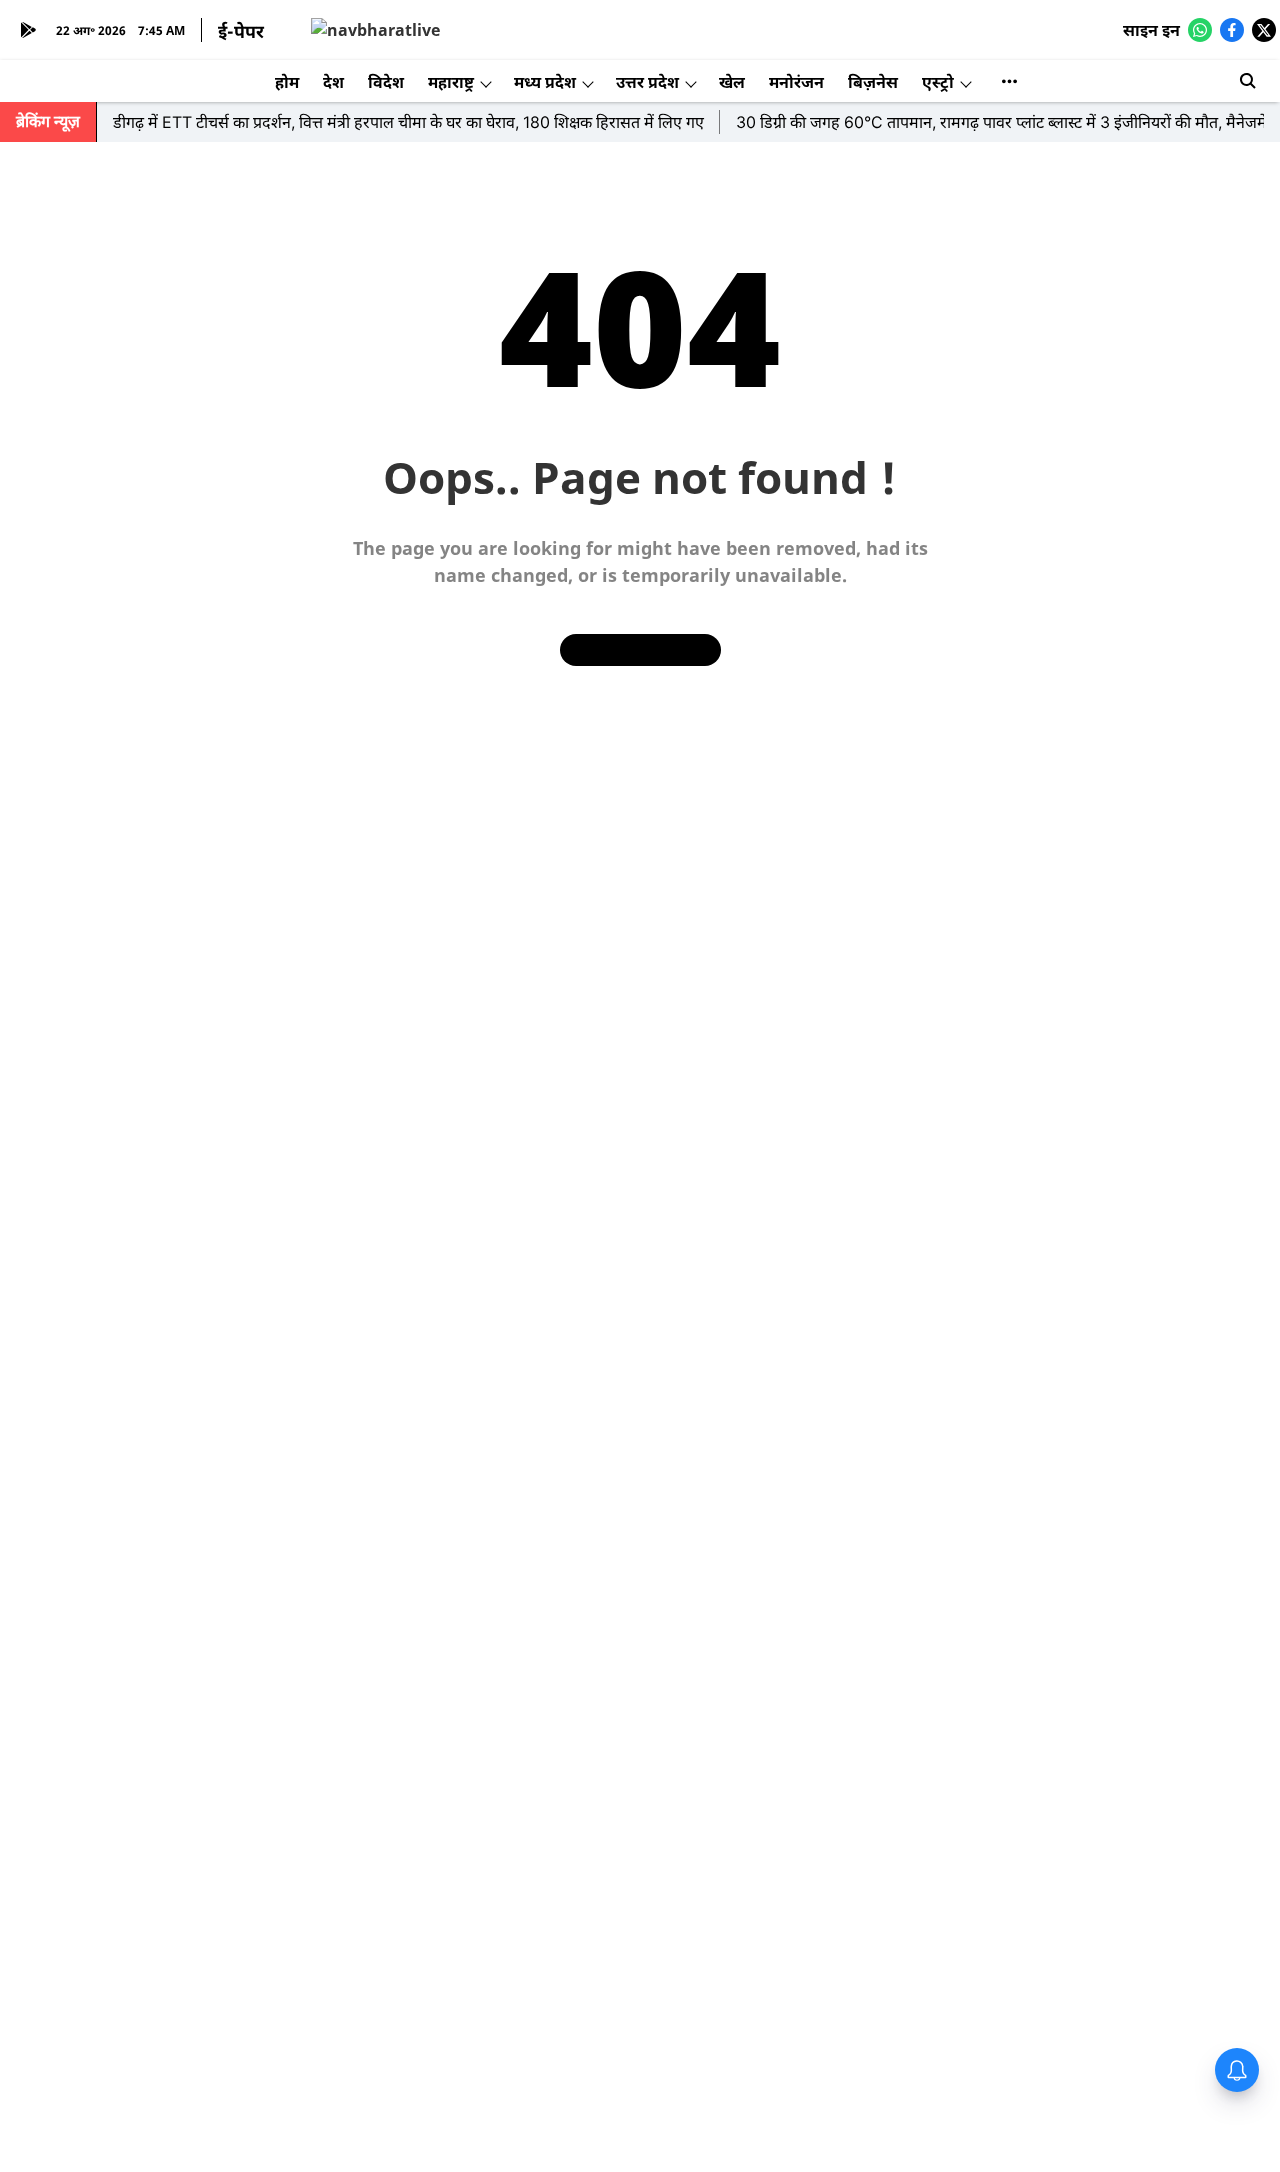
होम (287, 82)
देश (333, 82)
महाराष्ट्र (451, 82)
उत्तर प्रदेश (647, 82)
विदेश (386, 82)
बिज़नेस (873, 82)
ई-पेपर (241, 31)
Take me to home (640, 649)
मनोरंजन (796, 82)
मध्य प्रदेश (545, 82)
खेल (732, 82)
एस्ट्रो (938, 82)
